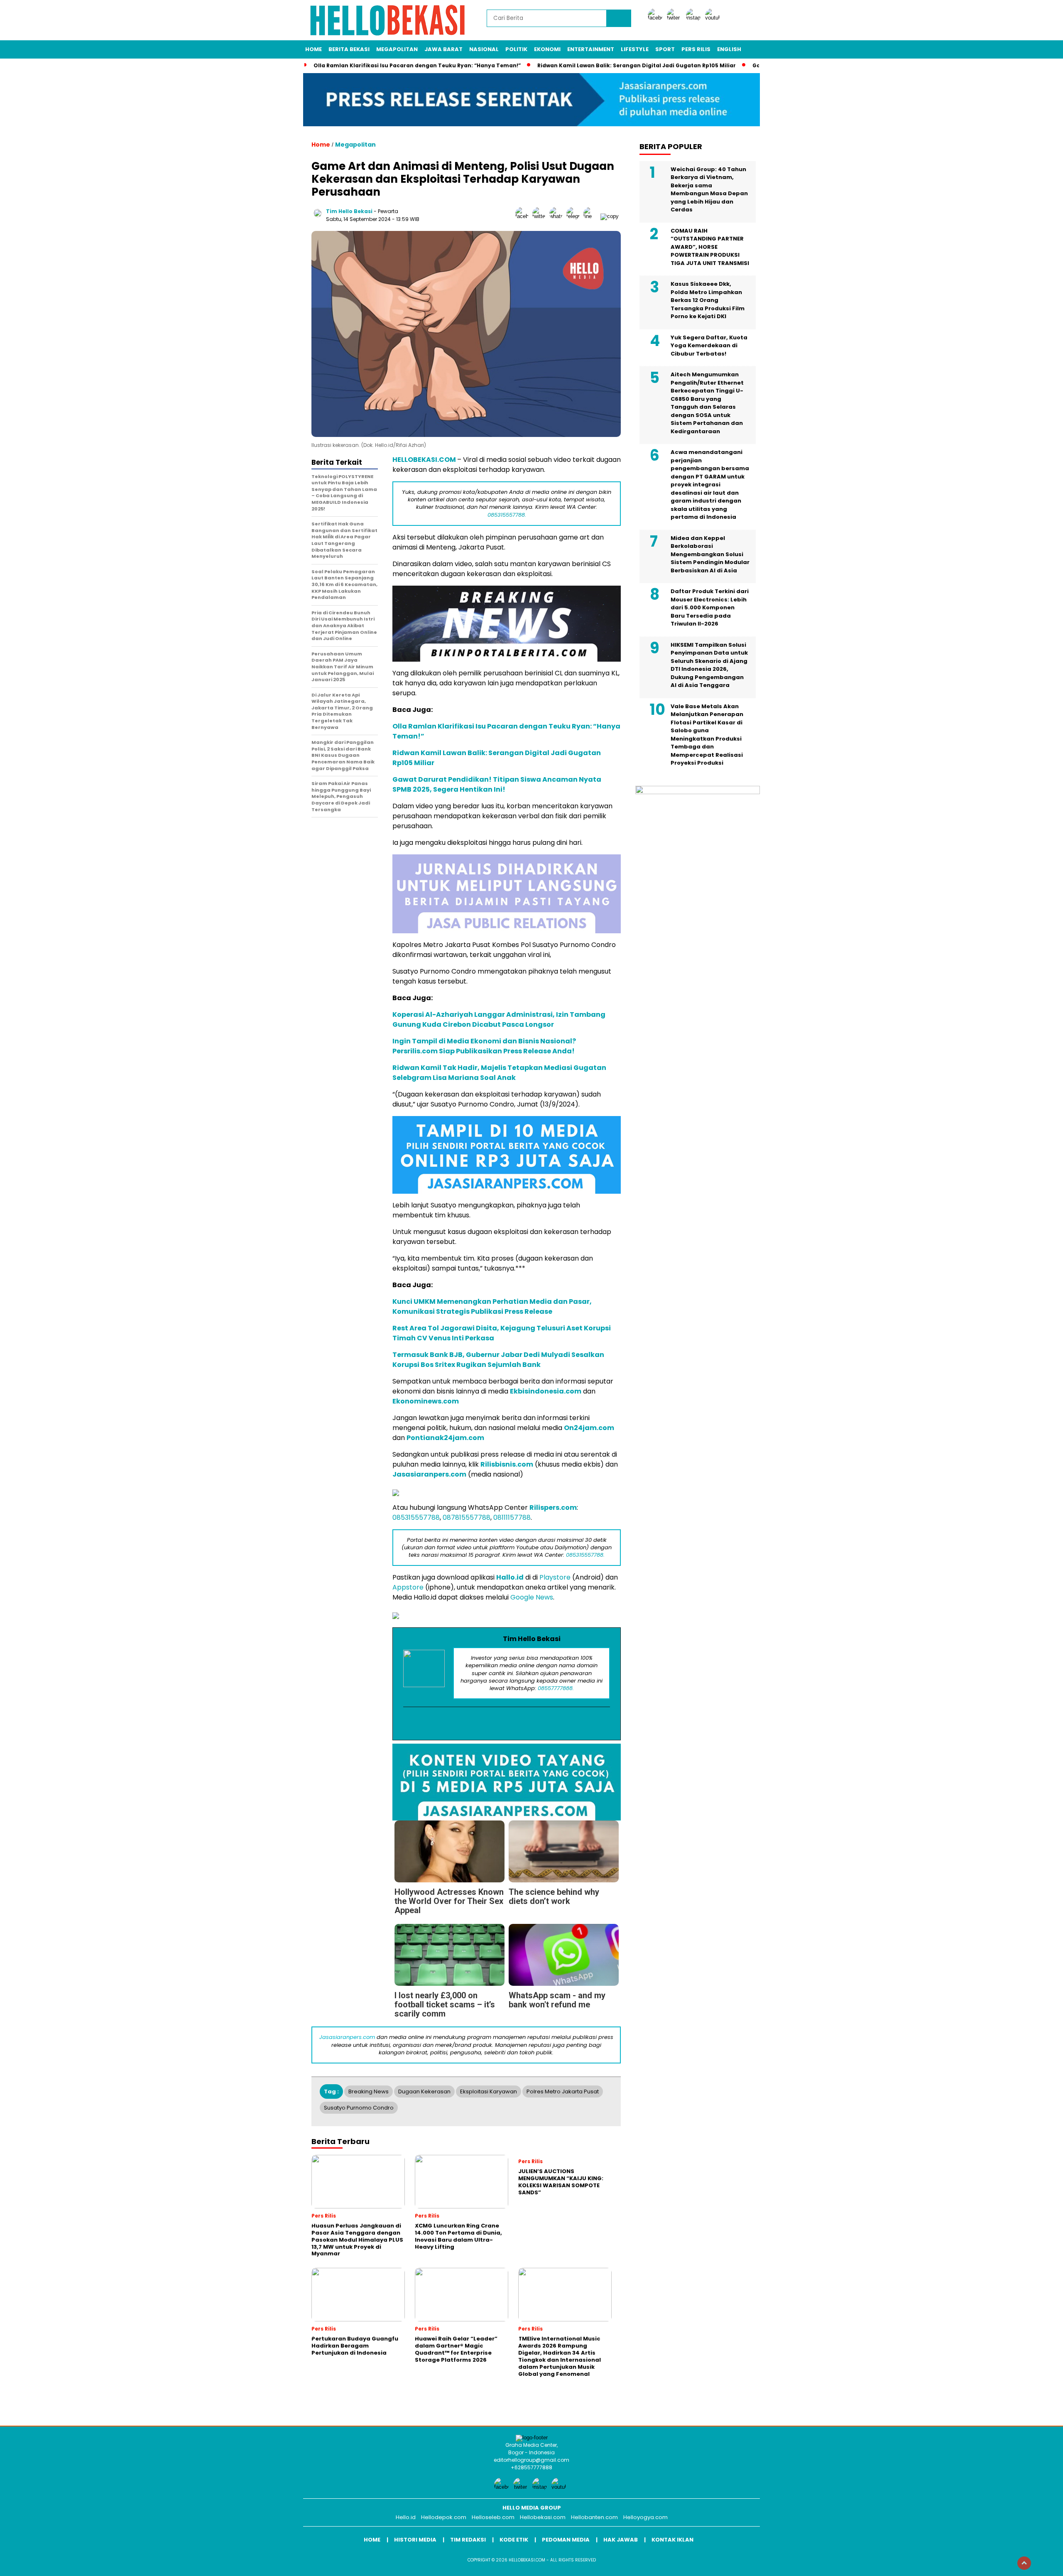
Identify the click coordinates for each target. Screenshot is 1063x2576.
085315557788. (507, 515)
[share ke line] (592, 216)
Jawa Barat (443, 49)
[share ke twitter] (541, 216)
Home (314, 49)
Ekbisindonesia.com (546, 1391)
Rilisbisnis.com (507, 1464)
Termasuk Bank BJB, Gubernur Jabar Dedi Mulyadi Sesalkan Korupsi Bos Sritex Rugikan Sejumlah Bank (498, 1360)
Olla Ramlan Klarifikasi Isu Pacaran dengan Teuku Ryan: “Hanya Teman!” (417, 65)
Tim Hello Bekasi (349, 211)
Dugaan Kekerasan (424, 2091)
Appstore (408, 1587)
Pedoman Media (566, 2540)
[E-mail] (507, 1724)
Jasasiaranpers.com (429, 1474)
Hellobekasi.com (543, 2517)
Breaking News (369, 2091)
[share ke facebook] (524, 216)
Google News (532, 1597)
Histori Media (415, 2540)
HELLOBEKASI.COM (424, 460)
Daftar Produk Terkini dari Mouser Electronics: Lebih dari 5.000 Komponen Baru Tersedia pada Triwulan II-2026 (710, 607)
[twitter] (676, 18)
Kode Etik (514, 2540)
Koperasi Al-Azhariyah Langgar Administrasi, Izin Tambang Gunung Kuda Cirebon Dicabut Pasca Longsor (499, 1019)
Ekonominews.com (426, 1401)
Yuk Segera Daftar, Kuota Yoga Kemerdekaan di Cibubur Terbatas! (709, 345)
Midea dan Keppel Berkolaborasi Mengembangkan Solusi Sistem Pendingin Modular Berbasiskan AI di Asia (710, 554)
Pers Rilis (696, 49)
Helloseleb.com (493, 2517)
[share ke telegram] (575, 216)
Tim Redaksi (468, 2540)
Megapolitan (397, 49)
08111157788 (512, 1517)
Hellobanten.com (594, 2517)
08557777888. (556, 1688)
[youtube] (714, 18)
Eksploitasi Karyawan (489, 2091)
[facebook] (656, 18)
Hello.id (406, 2517)
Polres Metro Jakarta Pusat (563, 2091)
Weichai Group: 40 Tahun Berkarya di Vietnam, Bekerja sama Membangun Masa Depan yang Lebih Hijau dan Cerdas (709, 189)
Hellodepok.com (444, 2517)
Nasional (484, 49)
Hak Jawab (621, 2540)
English (729, 49)
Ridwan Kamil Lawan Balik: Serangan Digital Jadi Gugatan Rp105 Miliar (637, 65)
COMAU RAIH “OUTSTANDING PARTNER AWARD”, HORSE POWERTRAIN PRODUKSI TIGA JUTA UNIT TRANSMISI (710, 247)
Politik (516, 49)
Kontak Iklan (672, 2540)
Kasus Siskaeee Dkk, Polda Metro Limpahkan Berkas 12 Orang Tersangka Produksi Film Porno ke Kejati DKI (708, 300)
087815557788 (467, 1517)
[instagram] (695, 18)
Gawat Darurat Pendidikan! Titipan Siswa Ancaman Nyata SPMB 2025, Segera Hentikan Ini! (497, 784)
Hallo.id (510, 1577)
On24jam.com (589, 1428)
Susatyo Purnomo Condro (359, 2108)
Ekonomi (547, 49)
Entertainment (591, 49)
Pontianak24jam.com (445, 1438)
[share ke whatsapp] (558, 216)
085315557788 (416, 1517)
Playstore (555, 1577)
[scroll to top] (1024, 2563)
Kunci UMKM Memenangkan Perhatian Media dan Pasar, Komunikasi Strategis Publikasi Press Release (492, 1306)
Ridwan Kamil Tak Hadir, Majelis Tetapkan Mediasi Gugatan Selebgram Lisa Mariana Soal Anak (499, 1073)
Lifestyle (635, 49)
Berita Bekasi (349, 49)
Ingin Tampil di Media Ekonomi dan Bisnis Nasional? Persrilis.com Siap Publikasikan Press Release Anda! (484, 1046)
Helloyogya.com (645, 2517)
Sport (665, 49)
